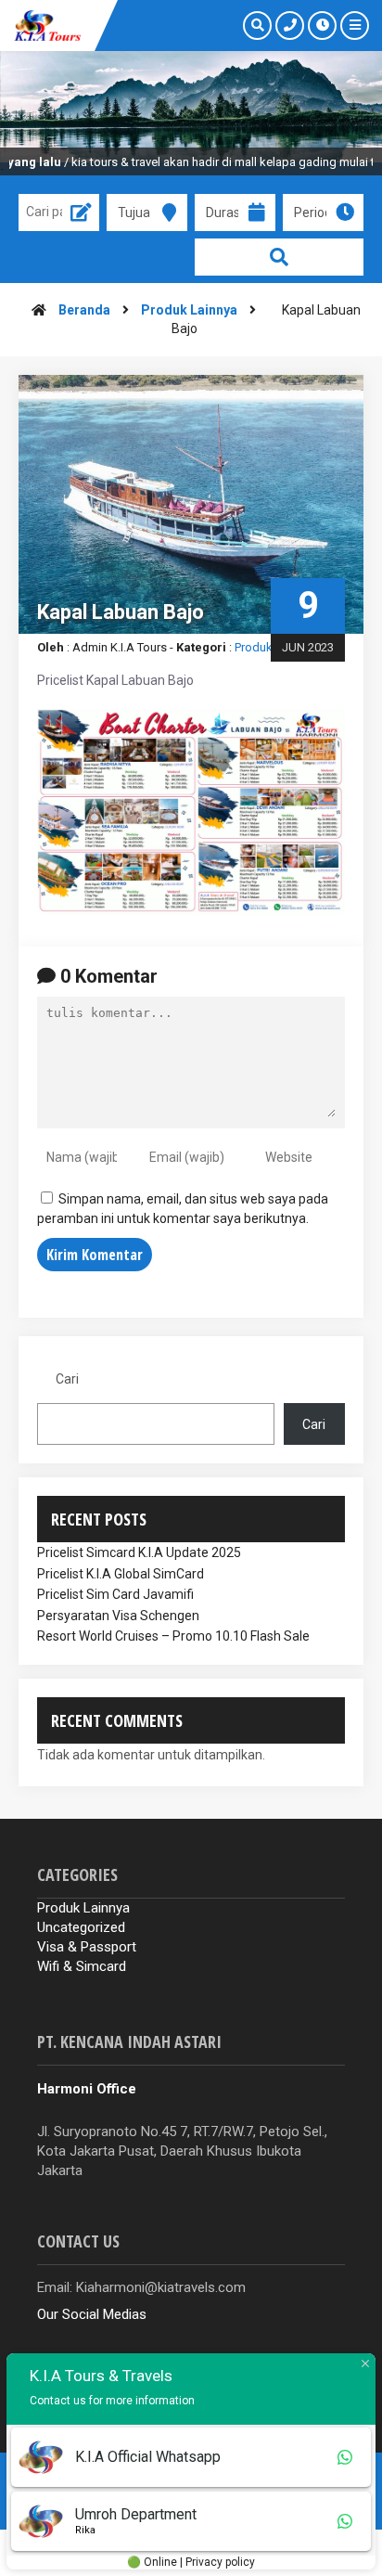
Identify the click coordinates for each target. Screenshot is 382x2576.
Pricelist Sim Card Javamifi (115, 1594)
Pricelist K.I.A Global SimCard (121, 1574)
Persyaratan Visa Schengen (118, 1616)
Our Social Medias (92, 2314)
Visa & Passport (87, 1947)
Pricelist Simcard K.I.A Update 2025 (139, 1552)
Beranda (84, 310)
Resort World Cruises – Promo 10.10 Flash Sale (173, 1636)
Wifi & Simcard (82, 1966)
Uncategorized (81, 1927)
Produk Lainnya (189, 310)
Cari (67, 1379)
